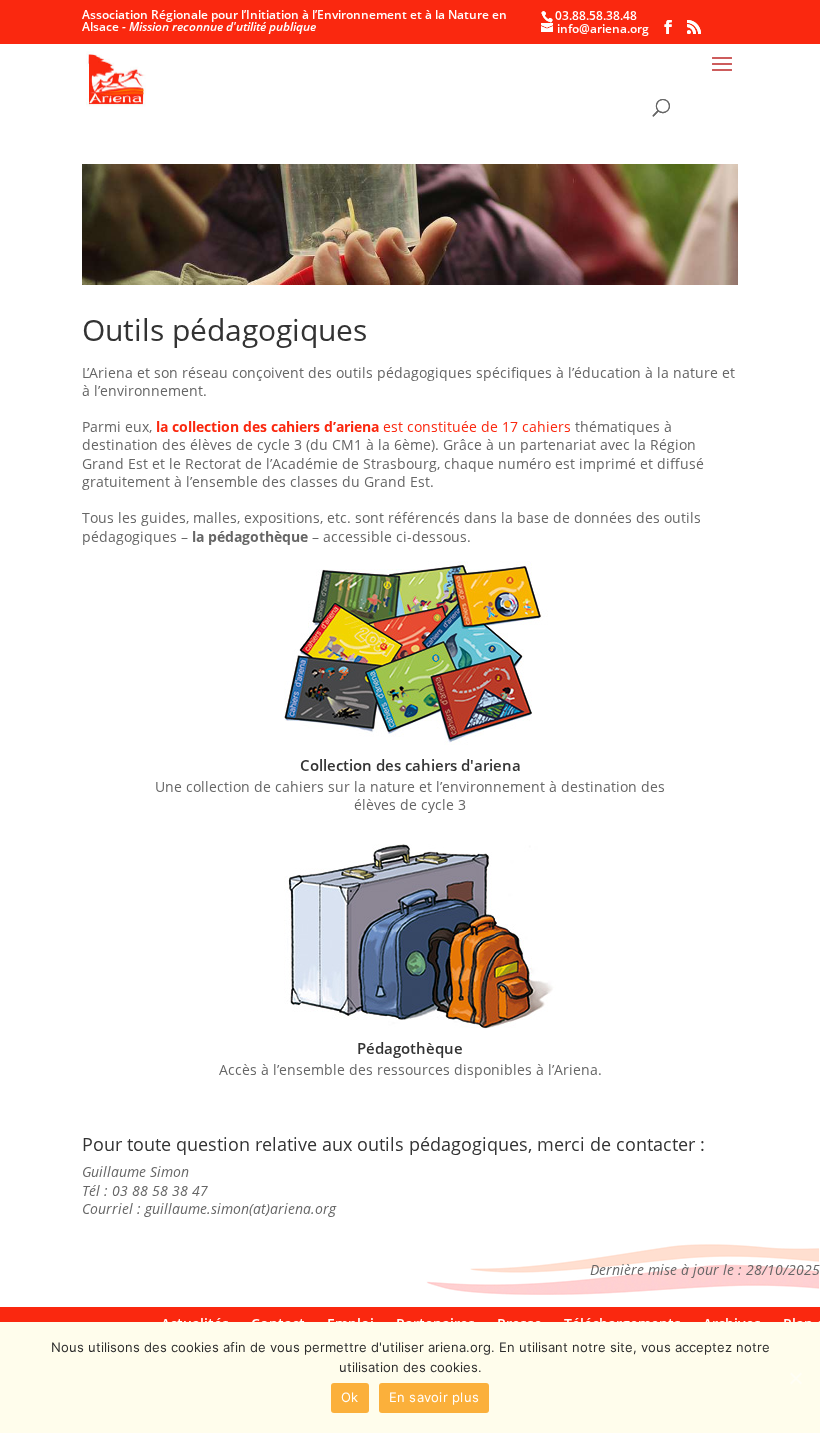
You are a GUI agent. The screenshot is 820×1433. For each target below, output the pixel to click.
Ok (350, 1397)
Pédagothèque (410, 1048)
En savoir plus (434, 1397)
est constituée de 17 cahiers (363, 426)
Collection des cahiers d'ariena (410, 765)
